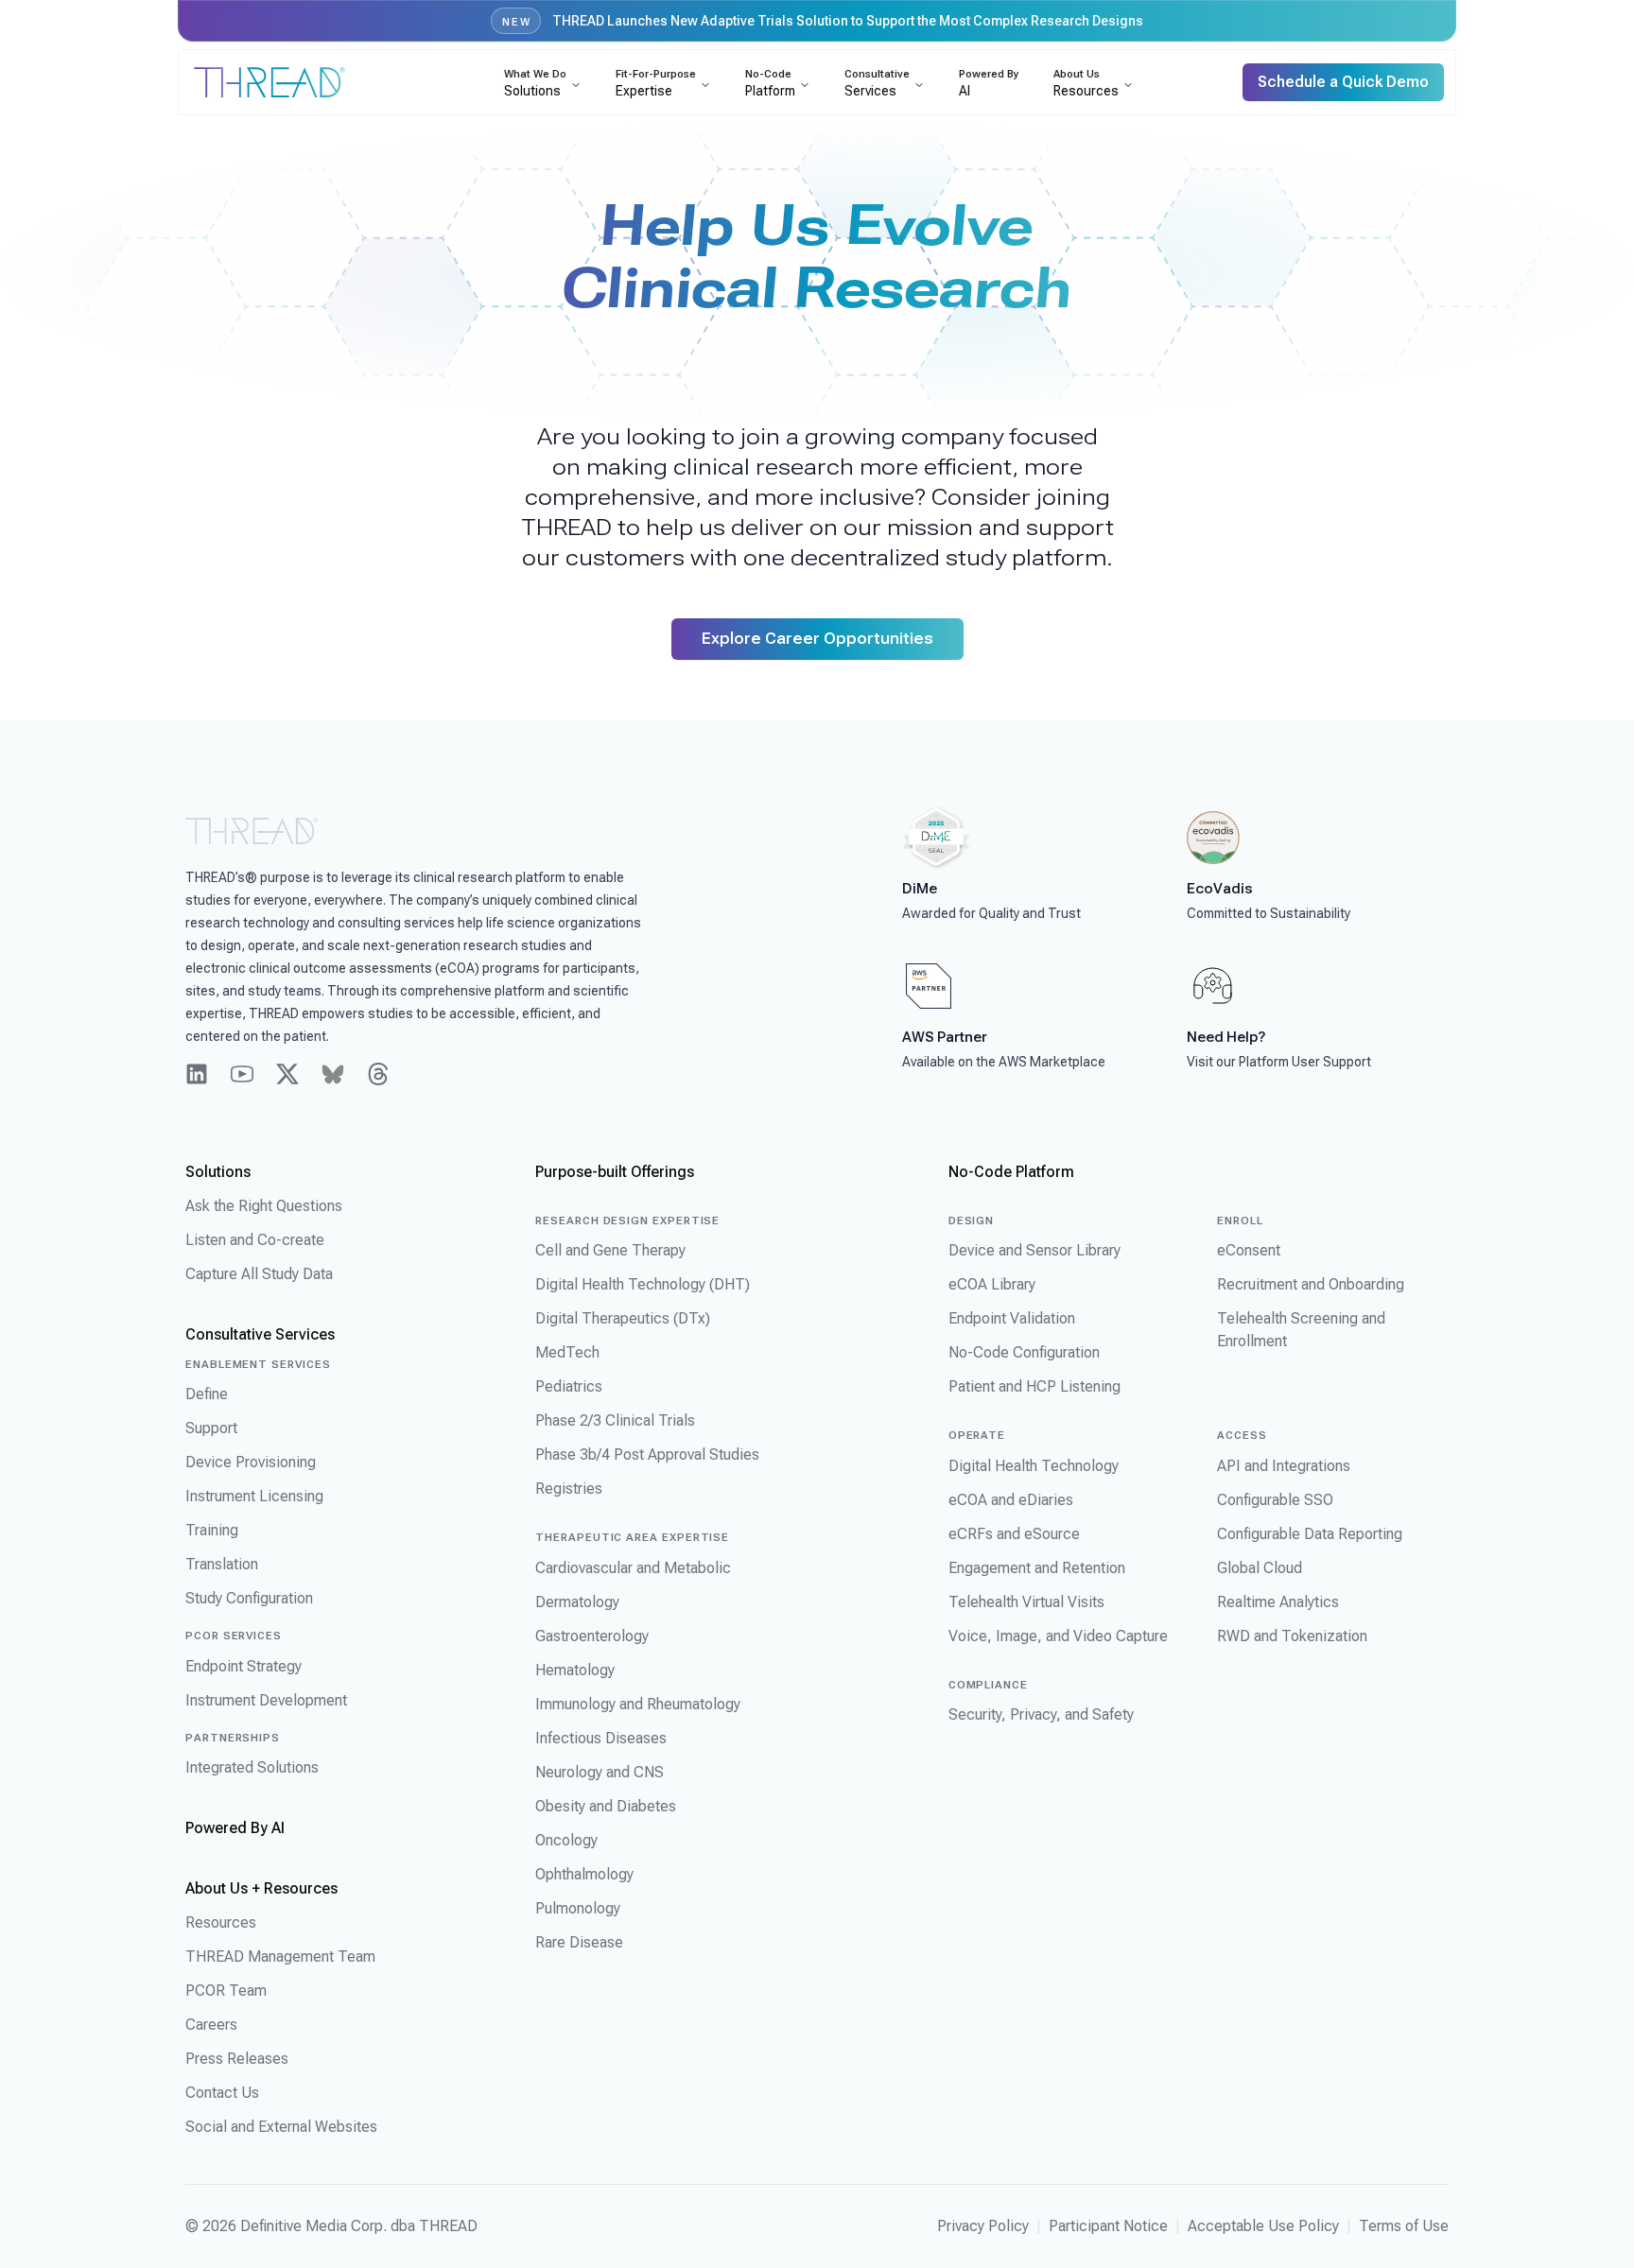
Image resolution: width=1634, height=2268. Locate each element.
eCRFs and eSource (1014, 1534)
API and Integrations (1284, 1466)
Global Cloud (1260, 1568)
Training (212, 1530)
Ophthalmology (584, 1874)
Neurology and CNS (600, 1772)
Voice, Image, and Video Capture (1058, 1636)
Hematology (575, 1670)
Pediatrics (569, 1386)
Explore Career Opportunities (817, 639)
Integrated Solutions (252, 1767)
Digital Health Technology (1034, 1466)
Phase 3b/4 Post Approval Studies (647, 1454)
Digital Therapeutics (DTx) (623, 1318)
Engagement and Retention (1037, 1568)
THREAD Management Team (280, 1956)
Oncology (566, 1840)
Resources (221, 1922)
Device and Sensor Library (1034, 1250)
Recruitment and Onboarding (1311, 1284)
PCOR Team (226, 1991)
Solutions (218, 1172)
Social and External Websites (281, 2127)
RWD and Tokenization (1292, 1636)
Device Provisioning (251, 1462)
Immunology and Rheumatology (638, 1704)
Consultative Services (260, 1334)
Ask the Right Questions (264, 1206)
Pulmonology (578, 1908)
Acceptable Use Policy (1263, 2226)
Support (211, 1428)
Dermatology (577, 1602)
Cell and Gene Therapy (610, 1250)
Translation (222, 1564)
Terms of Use (1404, 2226)
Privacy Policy (983, 2226)
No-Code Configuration (1024, 1352)
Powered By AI (235, 1828)
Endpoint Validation (1012, 1318)
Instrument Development (266, 1700)
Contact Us (222, 2093)
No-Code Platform (1011, 1172)
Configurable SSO (1275, 1500)
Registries (569, 1489)
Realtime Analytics (1278, 1602)
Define (207, 1394)
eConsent (1249, 1250)
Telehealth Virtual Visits (1026, 1602)
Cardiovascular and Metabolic (633, 1568)
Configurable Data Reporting (1310, 1534)
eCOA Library (992, 1284)
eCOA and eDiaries (1011, 1500)
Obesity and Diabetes (606, 1806)
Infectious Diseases (601, 1738)
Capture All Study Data (259, 1274)
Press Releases (237, 2059)
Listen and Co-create (255, 1240)
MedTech (567, 1352)
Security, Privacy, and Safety (1041, 1714)
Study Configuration (249, 1598)
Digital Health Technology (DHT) (643, 1284)
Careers (211, 2025)
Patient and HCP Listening (1034, 1386)
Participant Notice (1108, 2226)
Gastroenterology (592, 1636)
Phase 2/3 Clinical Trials (615, 1420)
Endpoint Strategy (243, 1666)
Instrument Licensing (254, 1496)
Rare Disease (579, 1942)
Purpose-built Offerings (615, 1172)
